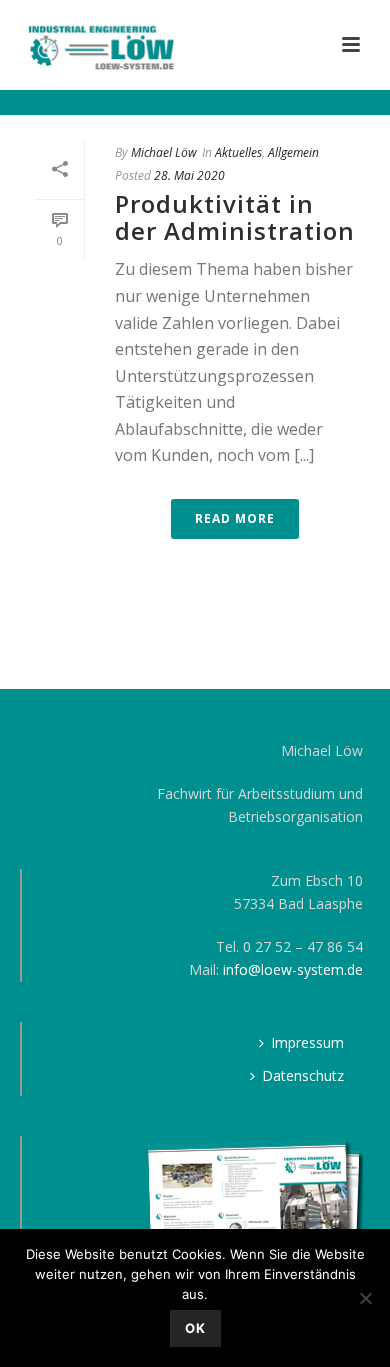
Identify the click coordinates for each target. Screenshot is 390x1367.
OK (195, 1328)
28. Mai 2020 (189, 175)
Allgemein (293, 152)
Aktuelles (238, 152)
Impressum (307, 1042)
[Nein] (365, 1298)
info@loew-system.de (293, 969)
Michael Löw (164, 152)
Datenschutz (303, 1075)
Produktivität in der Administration (235, 217)
